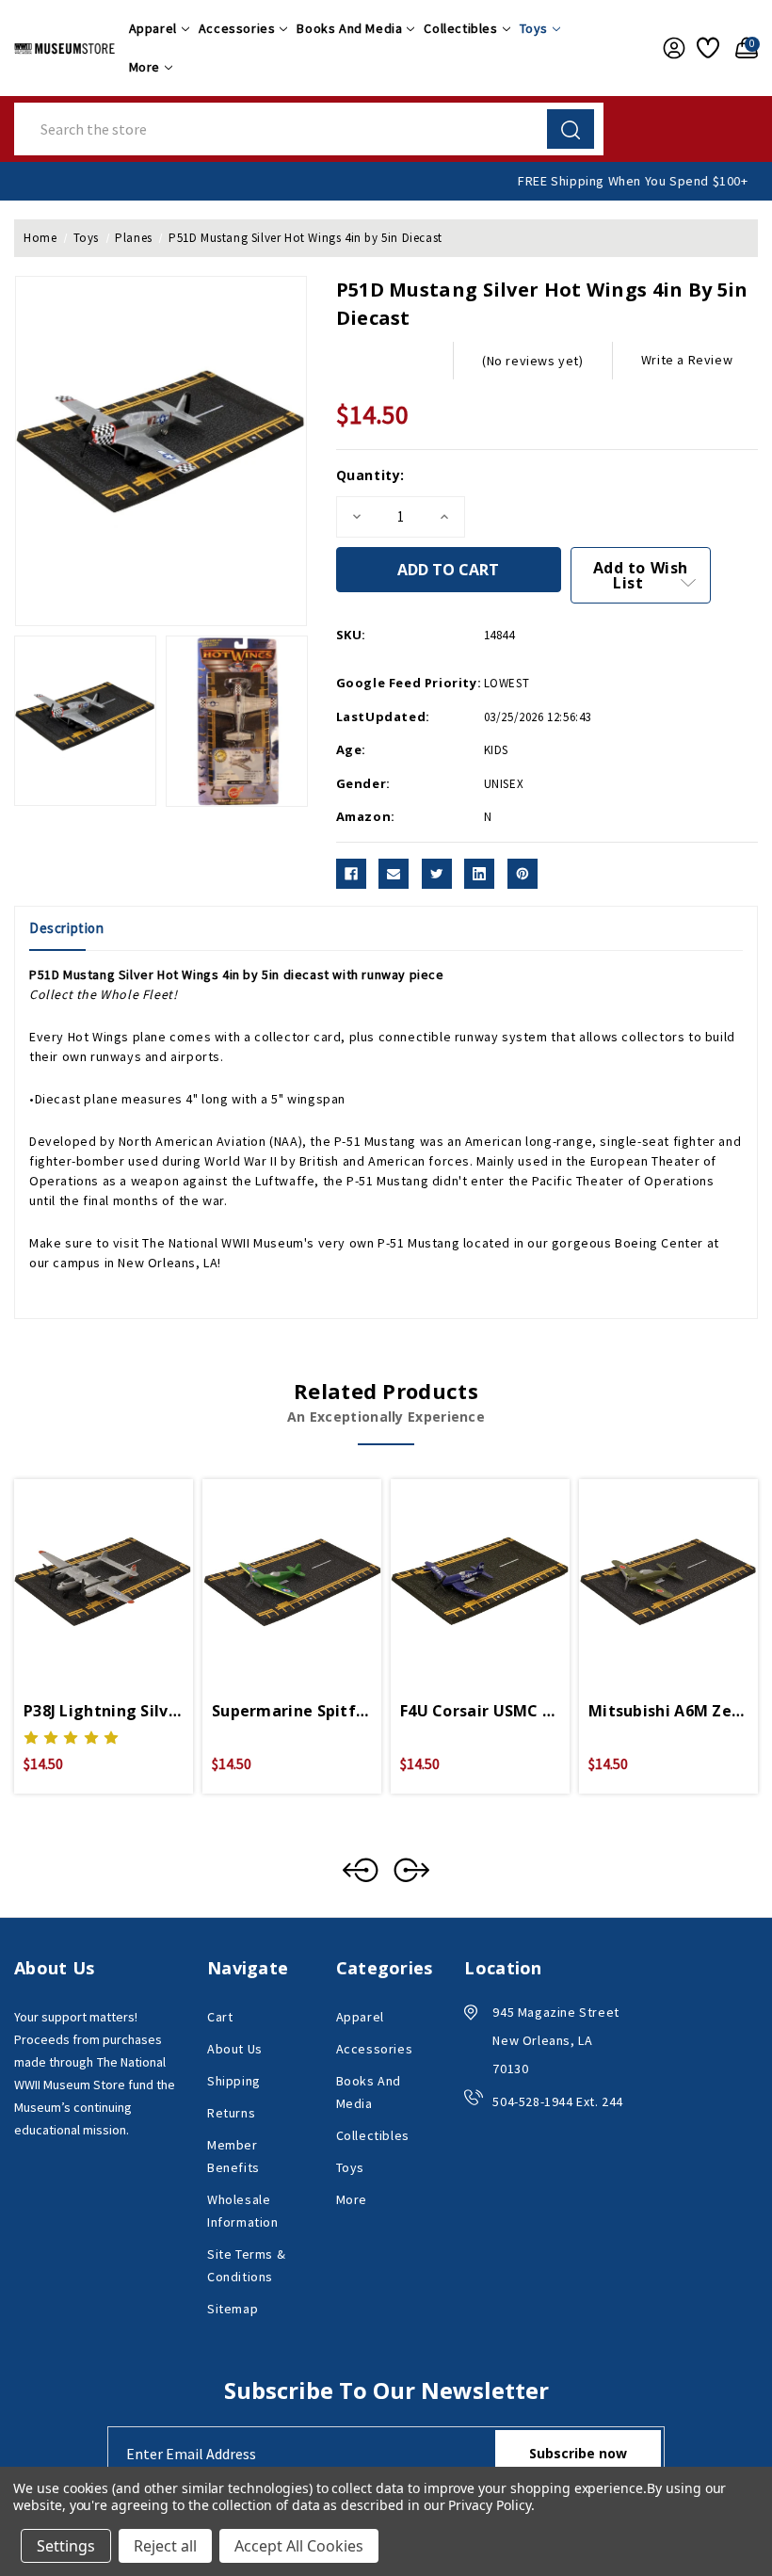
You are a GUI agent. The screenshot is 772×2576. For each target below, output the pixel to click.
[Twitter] (437, 874)
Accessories (237, 28)
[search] (571, 129)
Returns (231, 2113)
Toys (534, 28)
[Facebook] (351, 874)
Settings (66, 2546)
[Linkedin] (479, 874)
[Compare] (126, 1569)
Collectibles (460, 28)
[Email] (394, 874)
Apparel (153, 28)
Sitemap (233, 2309)
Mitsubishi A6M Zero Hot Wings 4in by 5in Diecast (668, 1711)
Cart (220, 2017)
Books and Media (349, 28)
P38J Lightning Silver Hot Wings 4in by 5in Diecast (104, 1711)
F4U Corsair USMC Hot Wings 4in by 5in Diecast (480, 1711)
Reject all (165, 2546)
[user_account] (670, 48)
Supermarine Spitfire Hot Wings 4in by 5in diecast (292, 1711)
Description (67, 928)
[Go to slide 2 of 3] (411, 1870)
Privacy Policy (489, 2505)
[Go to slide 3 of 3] (361, 1870)
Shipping (234, 2081)
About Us (235, 2049)
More (145, 67)
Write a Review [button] (687, 360)
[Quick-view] (81, 1569)
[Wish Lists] (707, 48)
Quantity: (370, 475)
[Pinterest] (523, 874)
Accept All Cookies (299, 2546)
